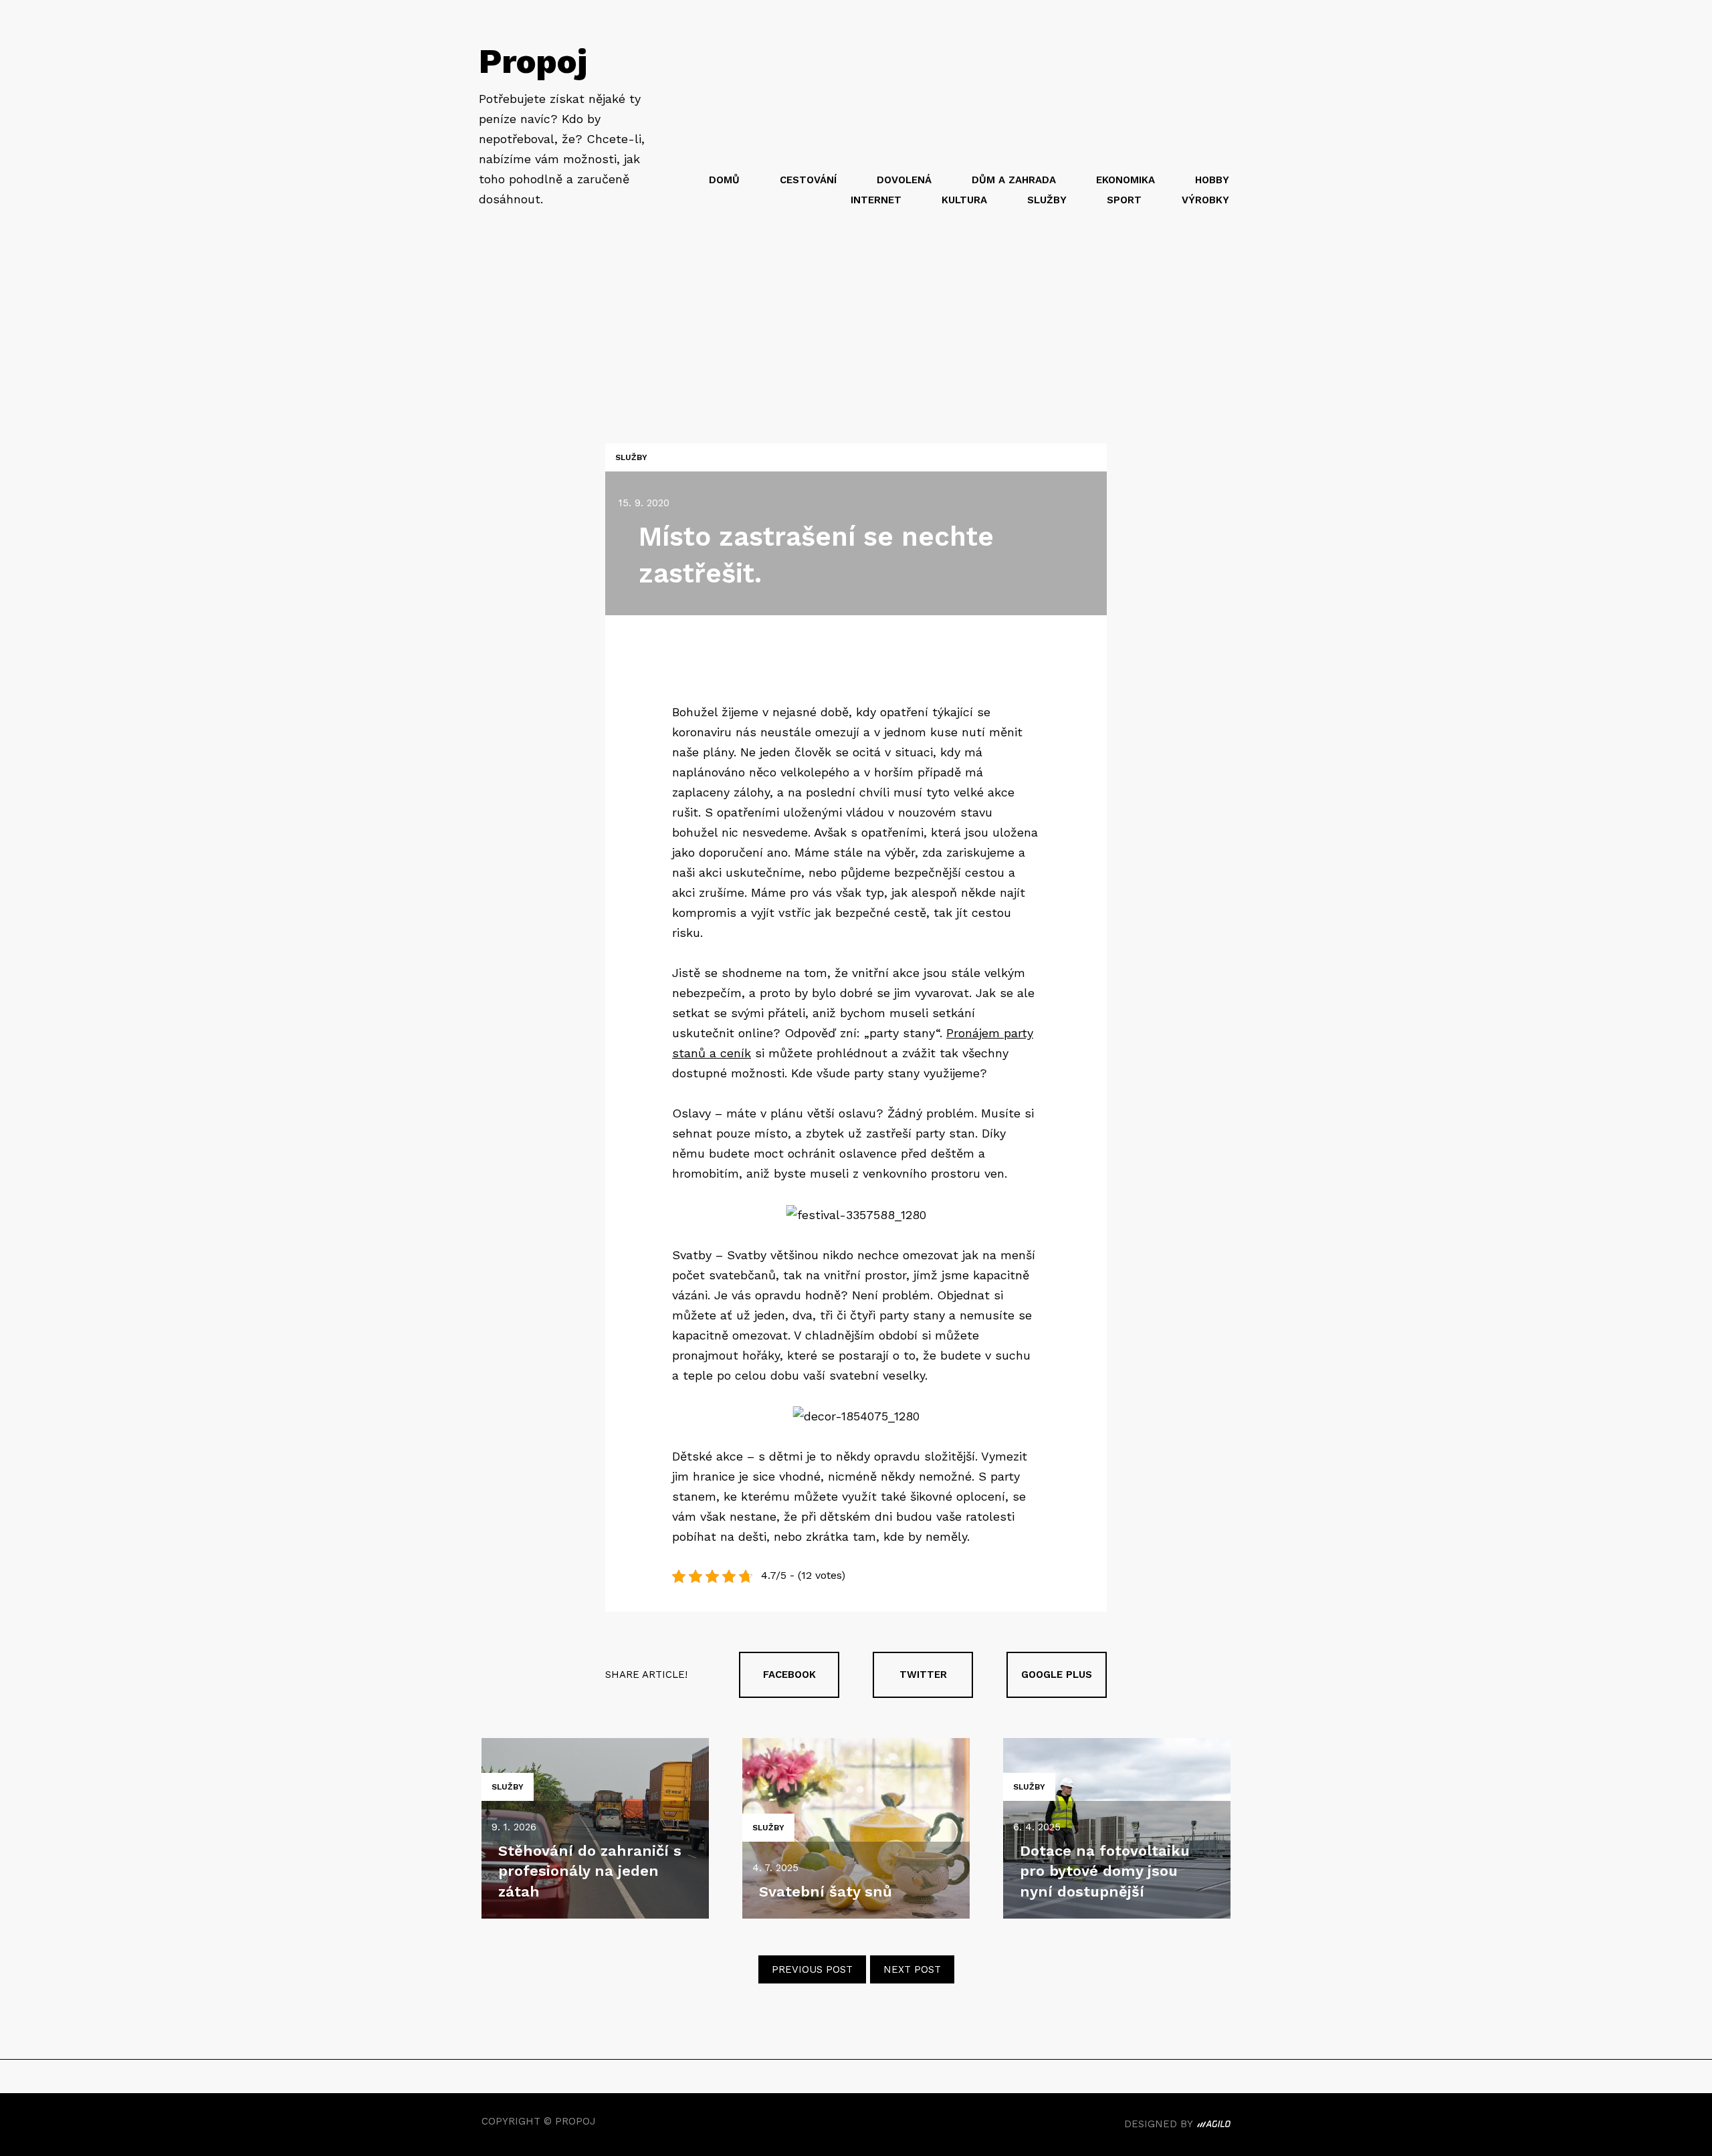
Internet (876, 200)
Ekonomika (1126, 180)
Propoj (533, 61)
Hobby (1212, 180)
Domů (724, 180)
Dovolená (904, 180)
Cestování (808, 180)
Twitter (923, 1675)
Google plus (1057, 1675)
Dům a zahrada (1014, 180)
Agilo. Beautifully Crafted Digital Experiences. (1214, 2126)
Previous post (812, 1969)
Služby (1047, 200)
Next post (912, 1969)
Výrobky (1205, 200)
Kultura (964, 200)
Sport (1124, 200)
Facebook (789, 1675)
